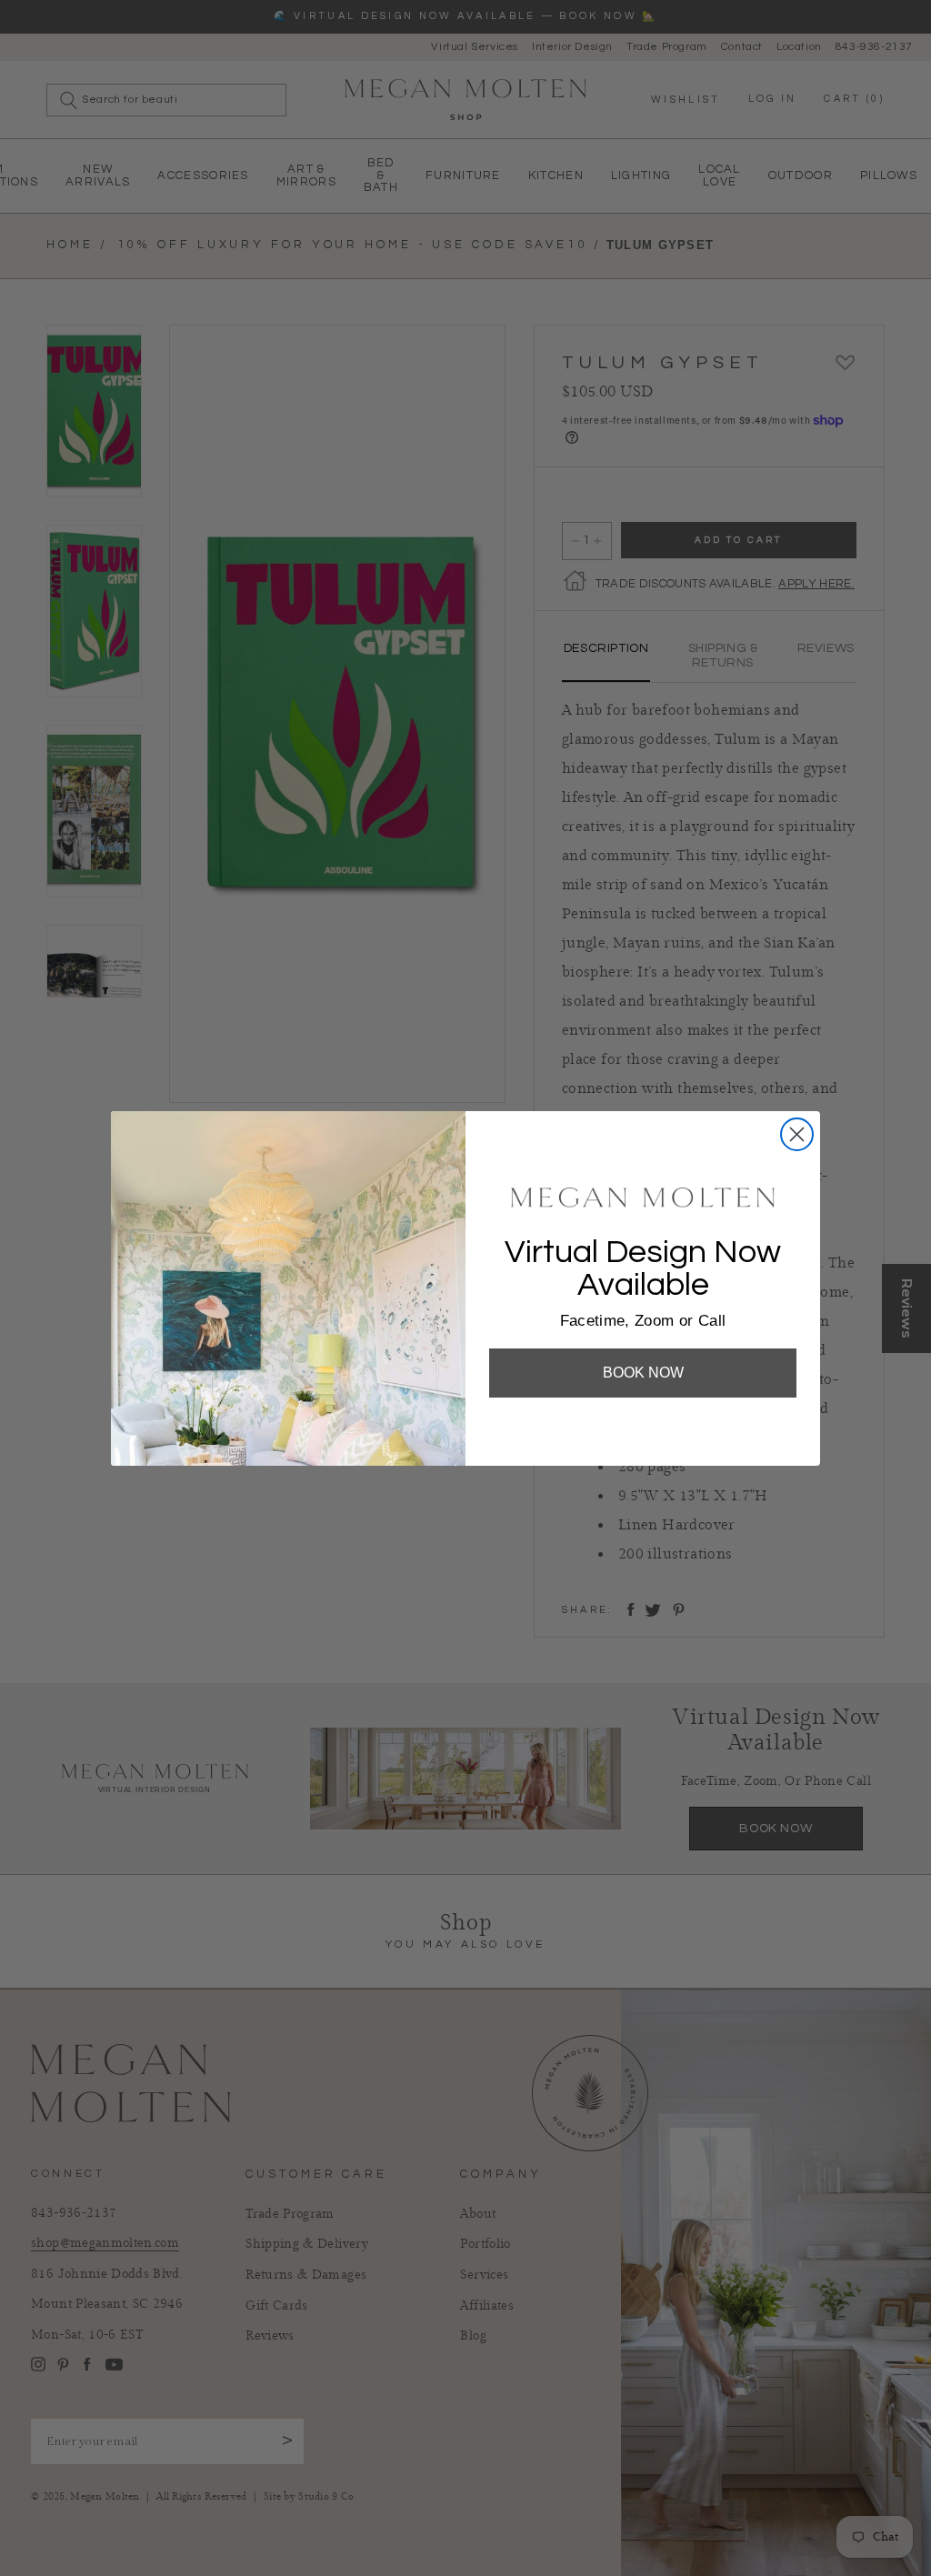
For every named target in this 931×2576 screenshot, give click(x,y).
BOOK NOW (643, 1373)
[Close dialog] (797, 1134)
